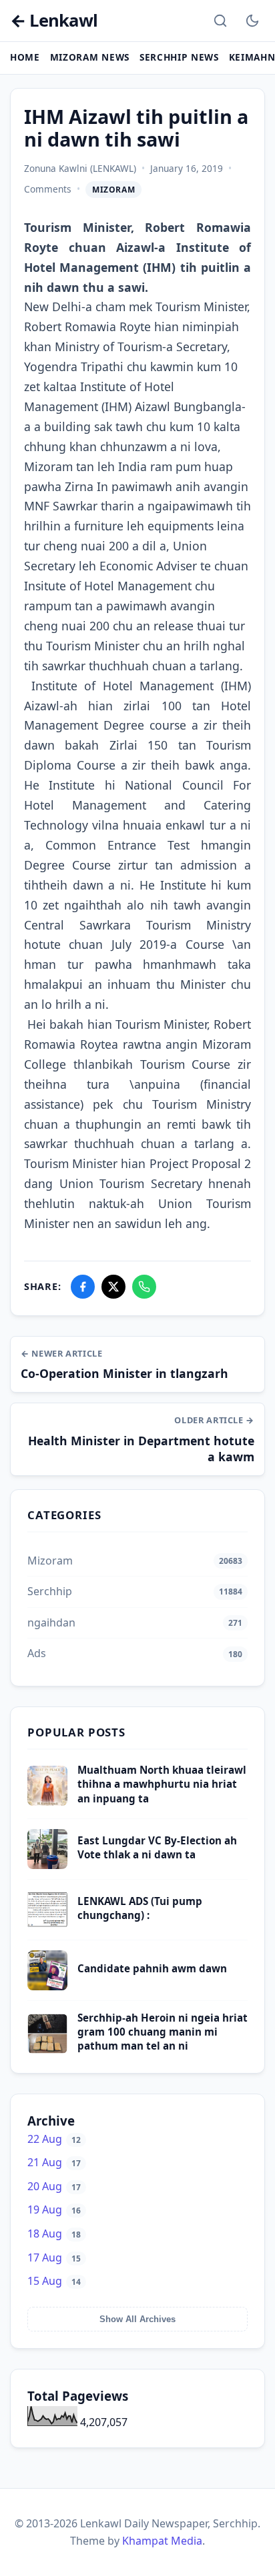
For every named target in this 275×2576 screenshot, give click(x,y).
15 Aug (54, 2281)
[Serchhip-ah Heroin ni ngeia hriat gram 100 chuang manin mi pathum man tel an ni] (47, 2050)
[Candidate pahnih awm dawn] (47, 1986)
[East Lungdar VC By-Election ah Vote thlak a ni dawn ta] (47, 1865)
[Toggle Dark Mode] (252, 21)
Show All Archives (137, 2319)
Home (25, 57)
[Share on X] (113, 1287)
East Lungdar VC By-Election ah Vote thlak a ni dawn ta (157, 1847)
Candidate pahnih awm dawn (152, 1968)
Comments (48, 189)
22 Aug (54, 2139)
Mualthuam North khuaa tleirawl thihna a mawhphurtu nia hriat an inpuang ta (162, 1784)
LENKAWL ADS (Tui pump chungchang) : (140, 1908)
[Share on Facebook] (83, 1287)
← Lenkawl (54, 21)
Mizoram (113, 190)
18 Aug (54, 2234)
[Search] (220, 21)
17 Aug (54, 2257)
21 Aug (54, 2162)
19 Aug (54, 2210)
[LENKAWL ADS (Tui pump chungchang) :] (47, 1926)
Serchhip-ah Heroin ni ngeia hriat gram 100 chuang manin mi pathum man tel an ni (163, 2032)
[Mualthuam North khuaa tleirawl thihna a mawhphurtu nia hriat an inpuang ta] (47, 1802)
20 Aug (54, 2186)
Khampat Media (162, 2541)
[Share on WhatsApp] (144, 1287)
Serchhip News (179, 57)
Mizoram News (90, 57)
